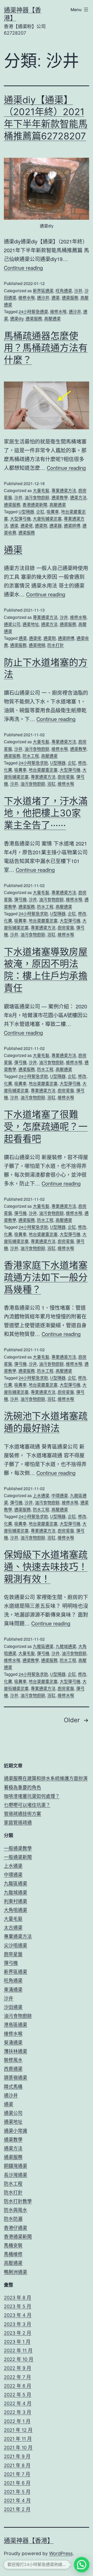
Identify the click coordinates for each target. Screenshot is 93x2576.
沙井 (78, 291)
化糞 (8, 770)
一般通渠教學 (18, 1848)
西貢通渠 (13, 2069)
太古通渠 (13, 1928)
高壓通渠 (52, 318)
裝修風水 (13, 2060)
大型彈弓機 (20, 519)
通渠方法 (78, 497)
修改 (82, 763)
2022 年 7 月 (17, 2377)
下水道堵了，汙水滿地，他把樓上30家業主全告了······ (46, 813)
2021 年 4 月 (17, 2500)
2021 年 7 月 (17, 2474)
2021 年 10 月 (18, 2448)
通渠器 (56, 526)
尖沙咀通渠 (16, 1945)
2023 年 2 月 (18, 2333)
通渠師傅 (72, 526)
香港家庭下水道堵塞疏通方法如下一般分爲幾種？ (46, 1277)
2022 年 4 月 (18, 2403)
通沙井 (43, 298)
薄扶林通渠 (16, 2051)
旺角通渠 (64, 291)
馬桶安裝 (13, 2245)
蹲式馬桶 (13, 2087)
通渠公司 (12, 624)
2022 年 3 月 (18, 2412)
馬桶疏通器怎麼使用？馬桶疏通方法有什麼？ (46, 348)
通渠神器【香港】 (29, 2541)
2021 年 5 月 (17, 2492)
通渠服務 (70, 298)
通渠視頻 (37, 645)
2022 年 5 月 (18, 2395)
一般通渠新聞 (18, 1857)
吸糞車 (53, 512)
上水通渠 (41, 1495)
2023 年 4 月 (18, 2315)
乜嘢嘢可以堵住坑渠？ (27, 1805)
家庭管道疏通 (18, 1823)
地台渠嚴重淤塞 (43, 770)
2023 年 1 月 (17, 2342)
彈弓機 (20, 899)
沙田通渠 (13, 2007)
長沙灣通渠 (16, 2175)
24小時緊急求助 (33, 763)
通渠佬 (27, 526)
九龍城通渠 (66, 1646)
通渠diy (17, 318)
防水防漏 (13, 2219)
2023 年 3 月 (18, 2324)
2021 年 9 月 (17, 2456)
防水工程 (31, 756)
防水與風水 (16, 2210)
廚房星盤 (66, 777)
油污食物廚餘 (37, 497)
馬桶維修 (13, 2254)
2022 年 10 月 (19, 2359)
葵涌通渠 (13, 2042)
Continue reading (23, 268)
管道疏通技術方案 (22, 1814)
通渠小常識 (16, 2131)
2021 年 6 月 (17, 2483)
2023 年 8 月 (18, 2298)
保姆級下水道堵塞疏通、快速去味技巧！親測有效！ (46, 1567)
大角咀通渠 (16, 1910)
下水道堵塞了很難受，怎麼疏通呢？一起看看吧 (46, 1127)
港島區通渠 (16, 2025)
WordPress (61, 2553)
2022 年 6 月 (18, 2386)
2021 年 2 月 (17, 2509)
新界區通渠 (43, 291)
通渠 (56, 298)
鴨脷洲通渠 (16, 2272)
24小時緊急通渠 (33, 311)
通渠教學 (60, 497)
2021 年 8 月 (17, 2465)
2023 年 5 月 (18, 2306)
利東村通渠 (16, 1901)
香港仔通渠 (16, 2228)
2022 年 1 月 (17, 2421)
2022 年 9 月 (18, 2368)
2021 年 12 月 (18, 2430)
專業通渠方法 (64, 490)
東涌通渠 (13, 1990)
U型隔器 (26, 512)
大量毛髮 (41, 490)
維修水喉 (27, 298)
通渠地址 (31, 624)
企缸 (40, 512)
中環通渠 (60, 1495)
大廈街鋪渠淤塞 (47, 519)
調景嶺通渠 (16, 2078)
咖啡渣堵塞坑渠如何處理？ (32, 1796)
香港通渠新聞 (35, 505)
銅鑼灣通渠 (16, 2166)
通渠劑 (41, 526)
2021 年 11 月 (18, 2439)
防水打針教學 (18, 2201)
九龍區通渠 (43, 1646)
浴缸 (51, 784)
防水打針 (56, 645)
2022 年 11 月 (18, 2350)
